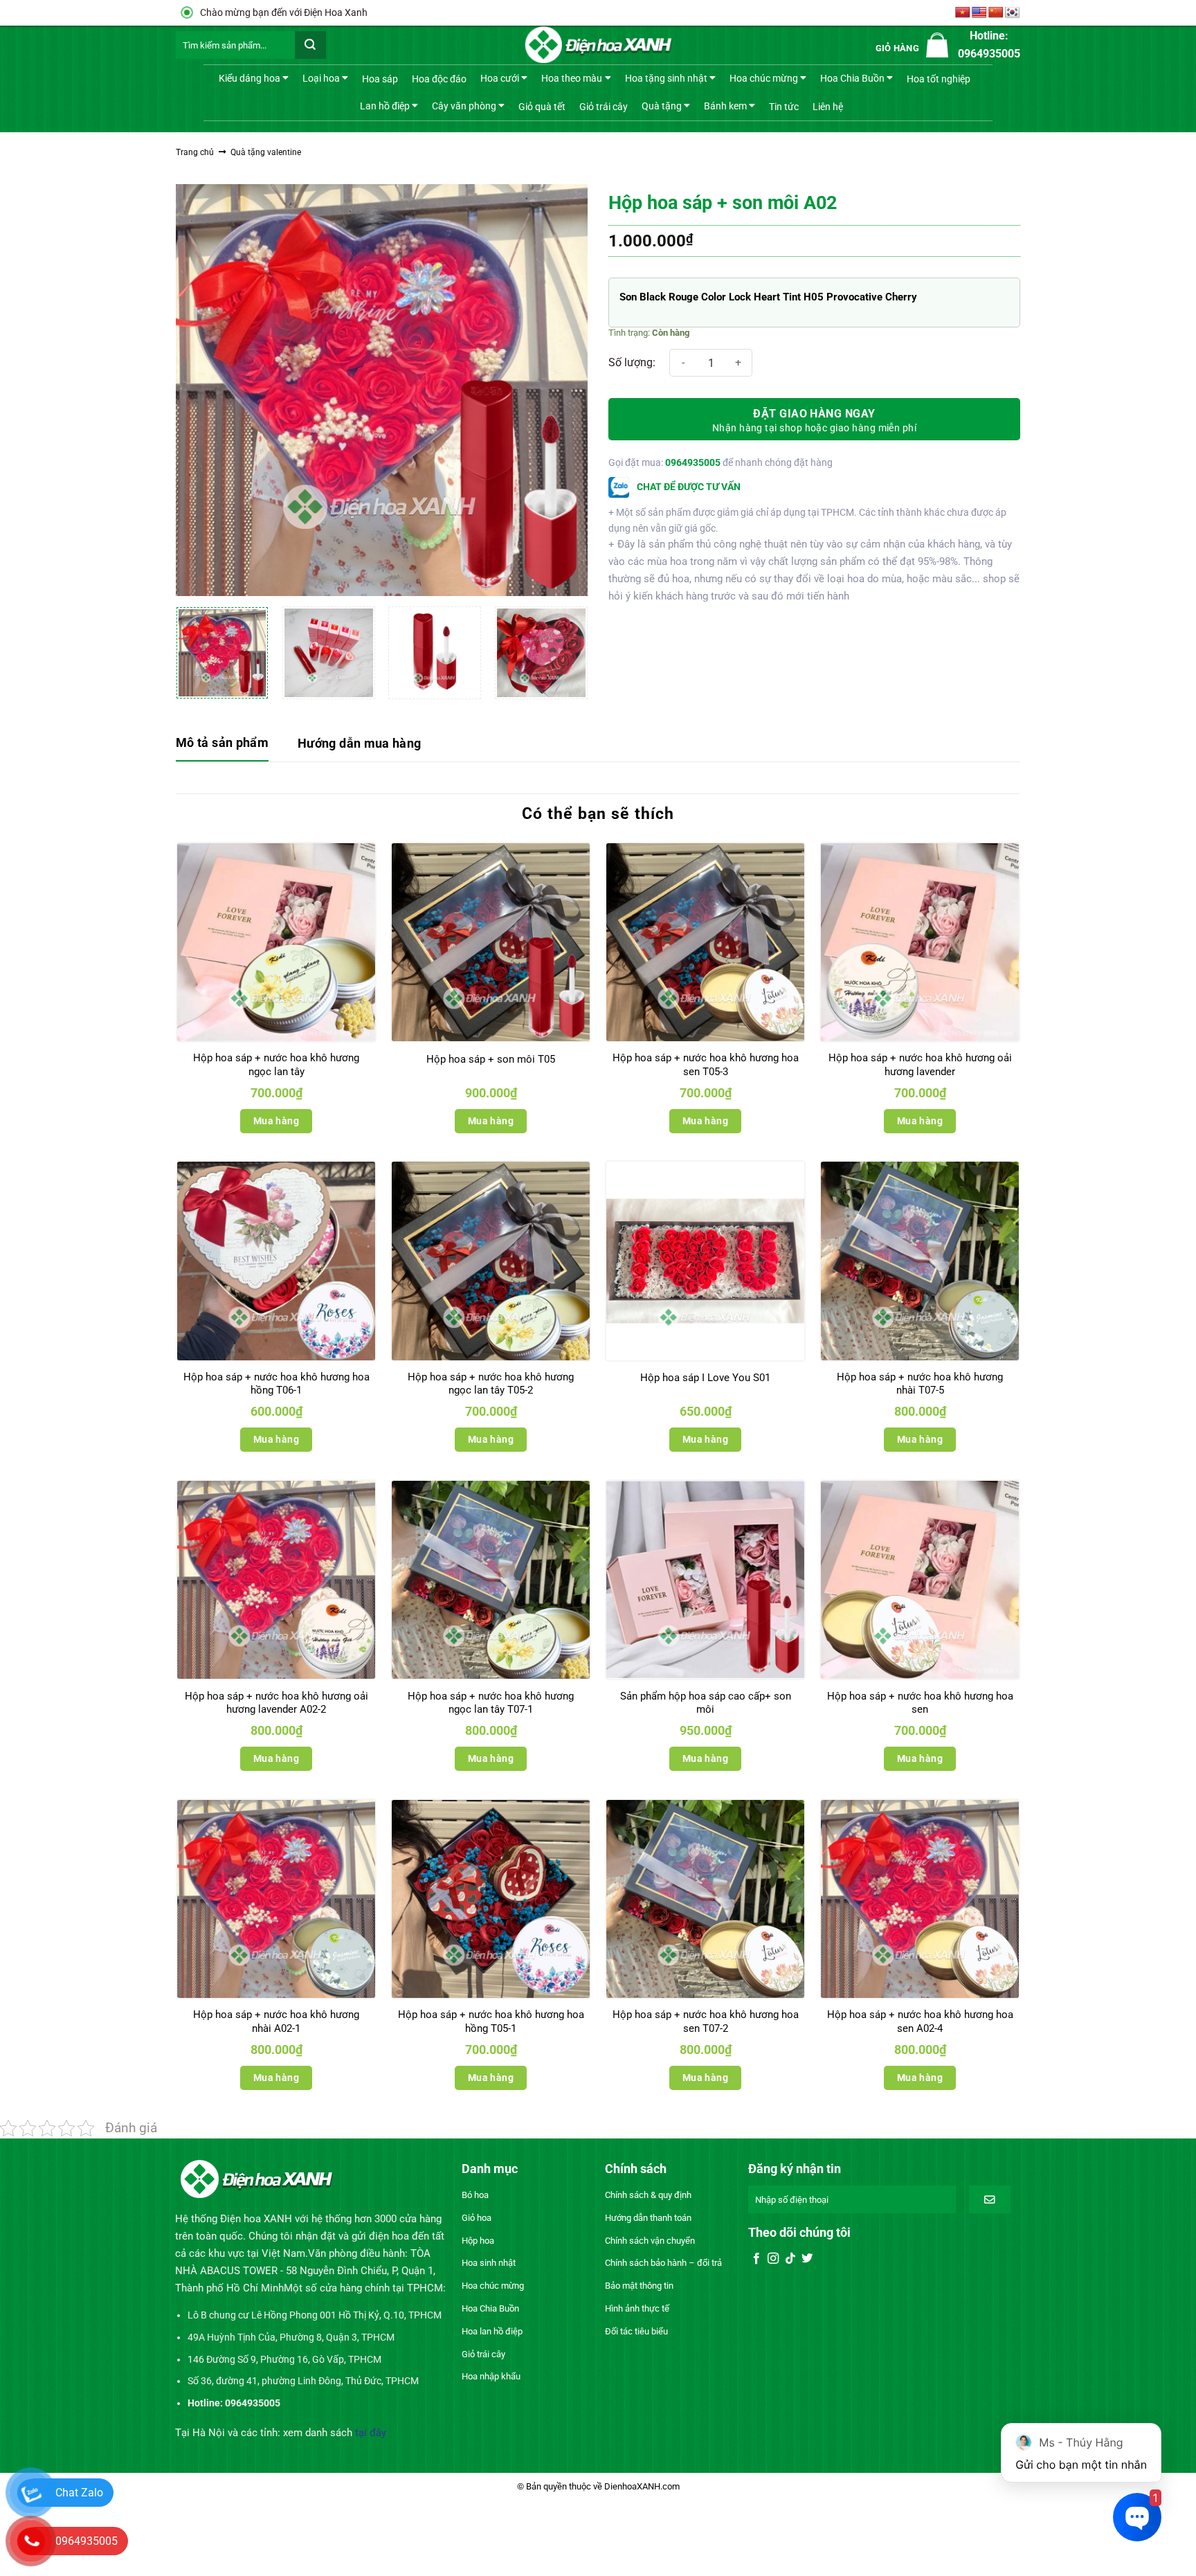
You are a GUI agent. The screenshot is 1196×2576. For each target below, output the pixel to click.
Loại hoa (321, 78)
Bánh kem (725, 105)
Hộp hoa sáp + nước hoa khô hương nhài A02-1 (276, 2021)
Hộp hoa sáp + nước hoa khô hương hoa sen (920, 1703)
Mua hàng (276, 1121)
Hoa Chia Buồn (852, 78)
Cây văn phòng (464, 105)
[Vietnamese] (963, 13)
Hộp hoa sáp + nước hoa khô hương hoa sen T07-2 (706, 2021)
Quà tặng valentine (266, 152)
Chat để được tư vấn (688, 487)
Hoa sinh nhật (489, 2263)
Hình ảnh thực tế (637, 2308)
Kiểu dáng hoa (250, 78)
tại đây (371, 2433)
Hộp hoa (478, 2241)
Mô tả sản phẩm (222, 742)
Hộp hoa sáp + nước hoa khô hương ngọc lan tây (276, 1065)
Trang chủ (195, 152)
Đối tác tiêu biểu (636, 2331)
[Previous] (201, 390)
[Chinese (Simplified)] (996, 13)
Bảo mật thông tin (639, 2286)
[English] (979, 13)
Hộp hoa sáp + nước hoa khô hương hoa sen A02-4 (920, 2021)
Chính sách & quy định (648, 2195)
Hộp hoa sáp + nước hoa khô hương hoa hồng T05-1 (491, 2021)
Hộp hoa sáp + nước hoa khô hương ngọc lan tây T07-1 (491, 1703)
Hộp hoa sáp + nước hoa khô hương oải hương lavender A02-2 (277, 1703)
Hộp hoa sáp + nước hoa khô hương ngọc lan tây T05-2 (491, 1384)
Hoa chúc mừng (764, 78)
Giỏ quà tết (542, 107)
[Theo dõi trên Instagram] (773, 2259)
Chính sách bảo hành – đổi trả (663, 2263)
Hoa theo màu (572, 78)
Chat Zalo (79, 2493)
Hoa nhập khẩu (491, 2376)
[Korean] (1013, 13)
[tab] (222, 744)
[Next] (562, 390)
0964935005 (693, 462)
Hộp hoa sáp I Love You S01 (705, 1378)
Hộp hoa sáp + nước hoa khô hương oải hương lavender (920, 1065)
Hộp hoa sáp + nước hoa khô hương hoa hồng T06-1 (277, 1384)
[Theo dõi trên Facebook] (756, 2259)
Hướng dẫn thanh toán (648, 2218)
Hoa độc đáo (439, 79)
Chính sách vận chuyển (650, 2241)
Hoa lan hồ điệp (492, 2331)
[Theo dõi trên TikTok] (790, 2259)
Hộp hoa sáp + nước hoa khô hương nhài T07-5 (920, 1384)
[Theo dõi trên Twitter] (807, 2259)
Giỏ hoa (477, 2218)
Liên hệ (828, 107)
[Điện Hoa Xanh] (598, 45)
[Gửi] (310, 45)
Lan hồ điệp (385, 105)
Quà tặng (662, 105)
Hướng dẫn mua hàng (359, 743)
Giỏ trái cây (604, 107)
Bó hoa (475, 2195)
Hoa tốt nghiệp (939, 79)
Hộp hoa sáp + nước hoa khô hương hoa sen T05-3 (706, 1065)
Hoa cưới (500, 78)
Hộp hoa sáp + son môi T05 (491, 1059)
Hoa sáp (380, 79)
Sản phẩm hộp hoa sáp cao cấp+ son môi (706, 1703)
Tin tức (784, 107)
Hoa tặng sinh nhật (666, 78)
